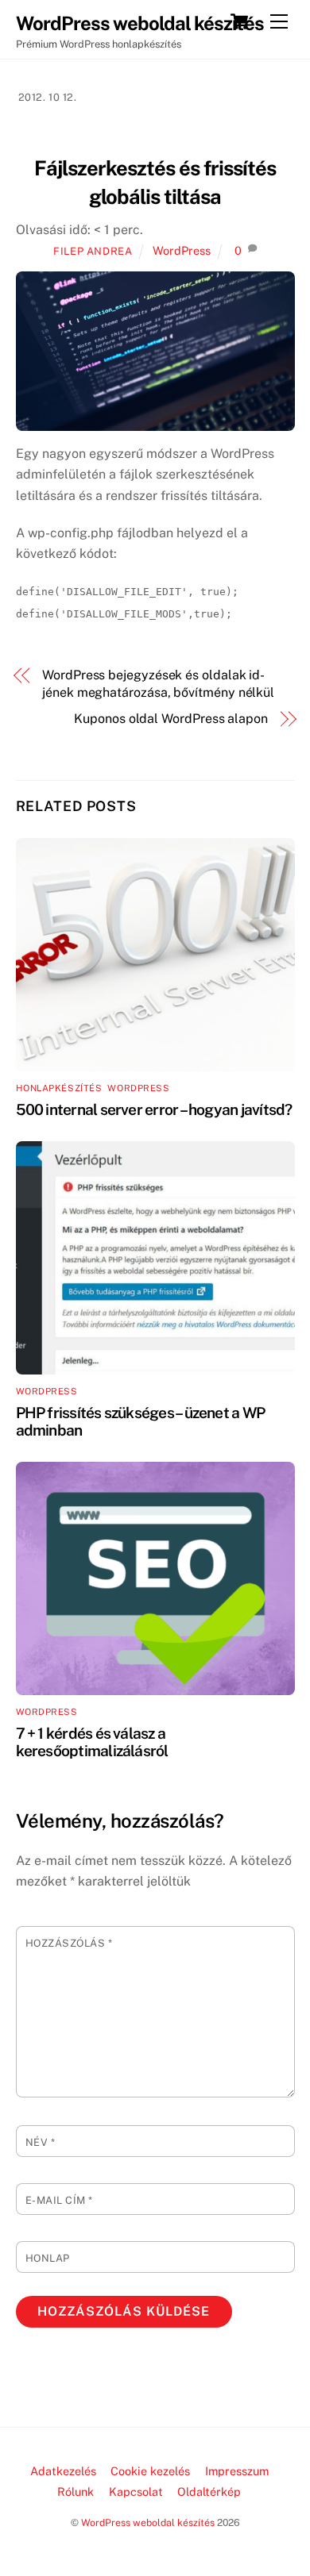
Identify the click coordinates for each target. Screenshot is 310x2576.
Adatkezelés (63, 2471)
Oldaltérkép (209, 2491)
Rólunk (76, 2491)
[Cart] (239, 21)
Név (41, 2142)
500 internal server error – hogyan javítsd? (154, 1109)
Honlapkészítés (59, 1088)
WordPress (182, 250)
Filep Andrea (93, 251)
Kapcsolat (136, 2491)
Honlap (48, 2258)
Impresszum (237, 2471)
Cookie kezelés (150, 2471)
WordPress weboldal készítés (148, 2522)
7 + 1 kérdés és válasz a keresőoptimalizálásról (92, 1742)
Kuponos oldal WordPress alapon (171, 719)
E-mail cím (59, 2200)
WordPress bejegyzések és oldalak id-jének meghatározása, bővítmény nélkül (158, 684)
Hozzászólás (69, 1943)
